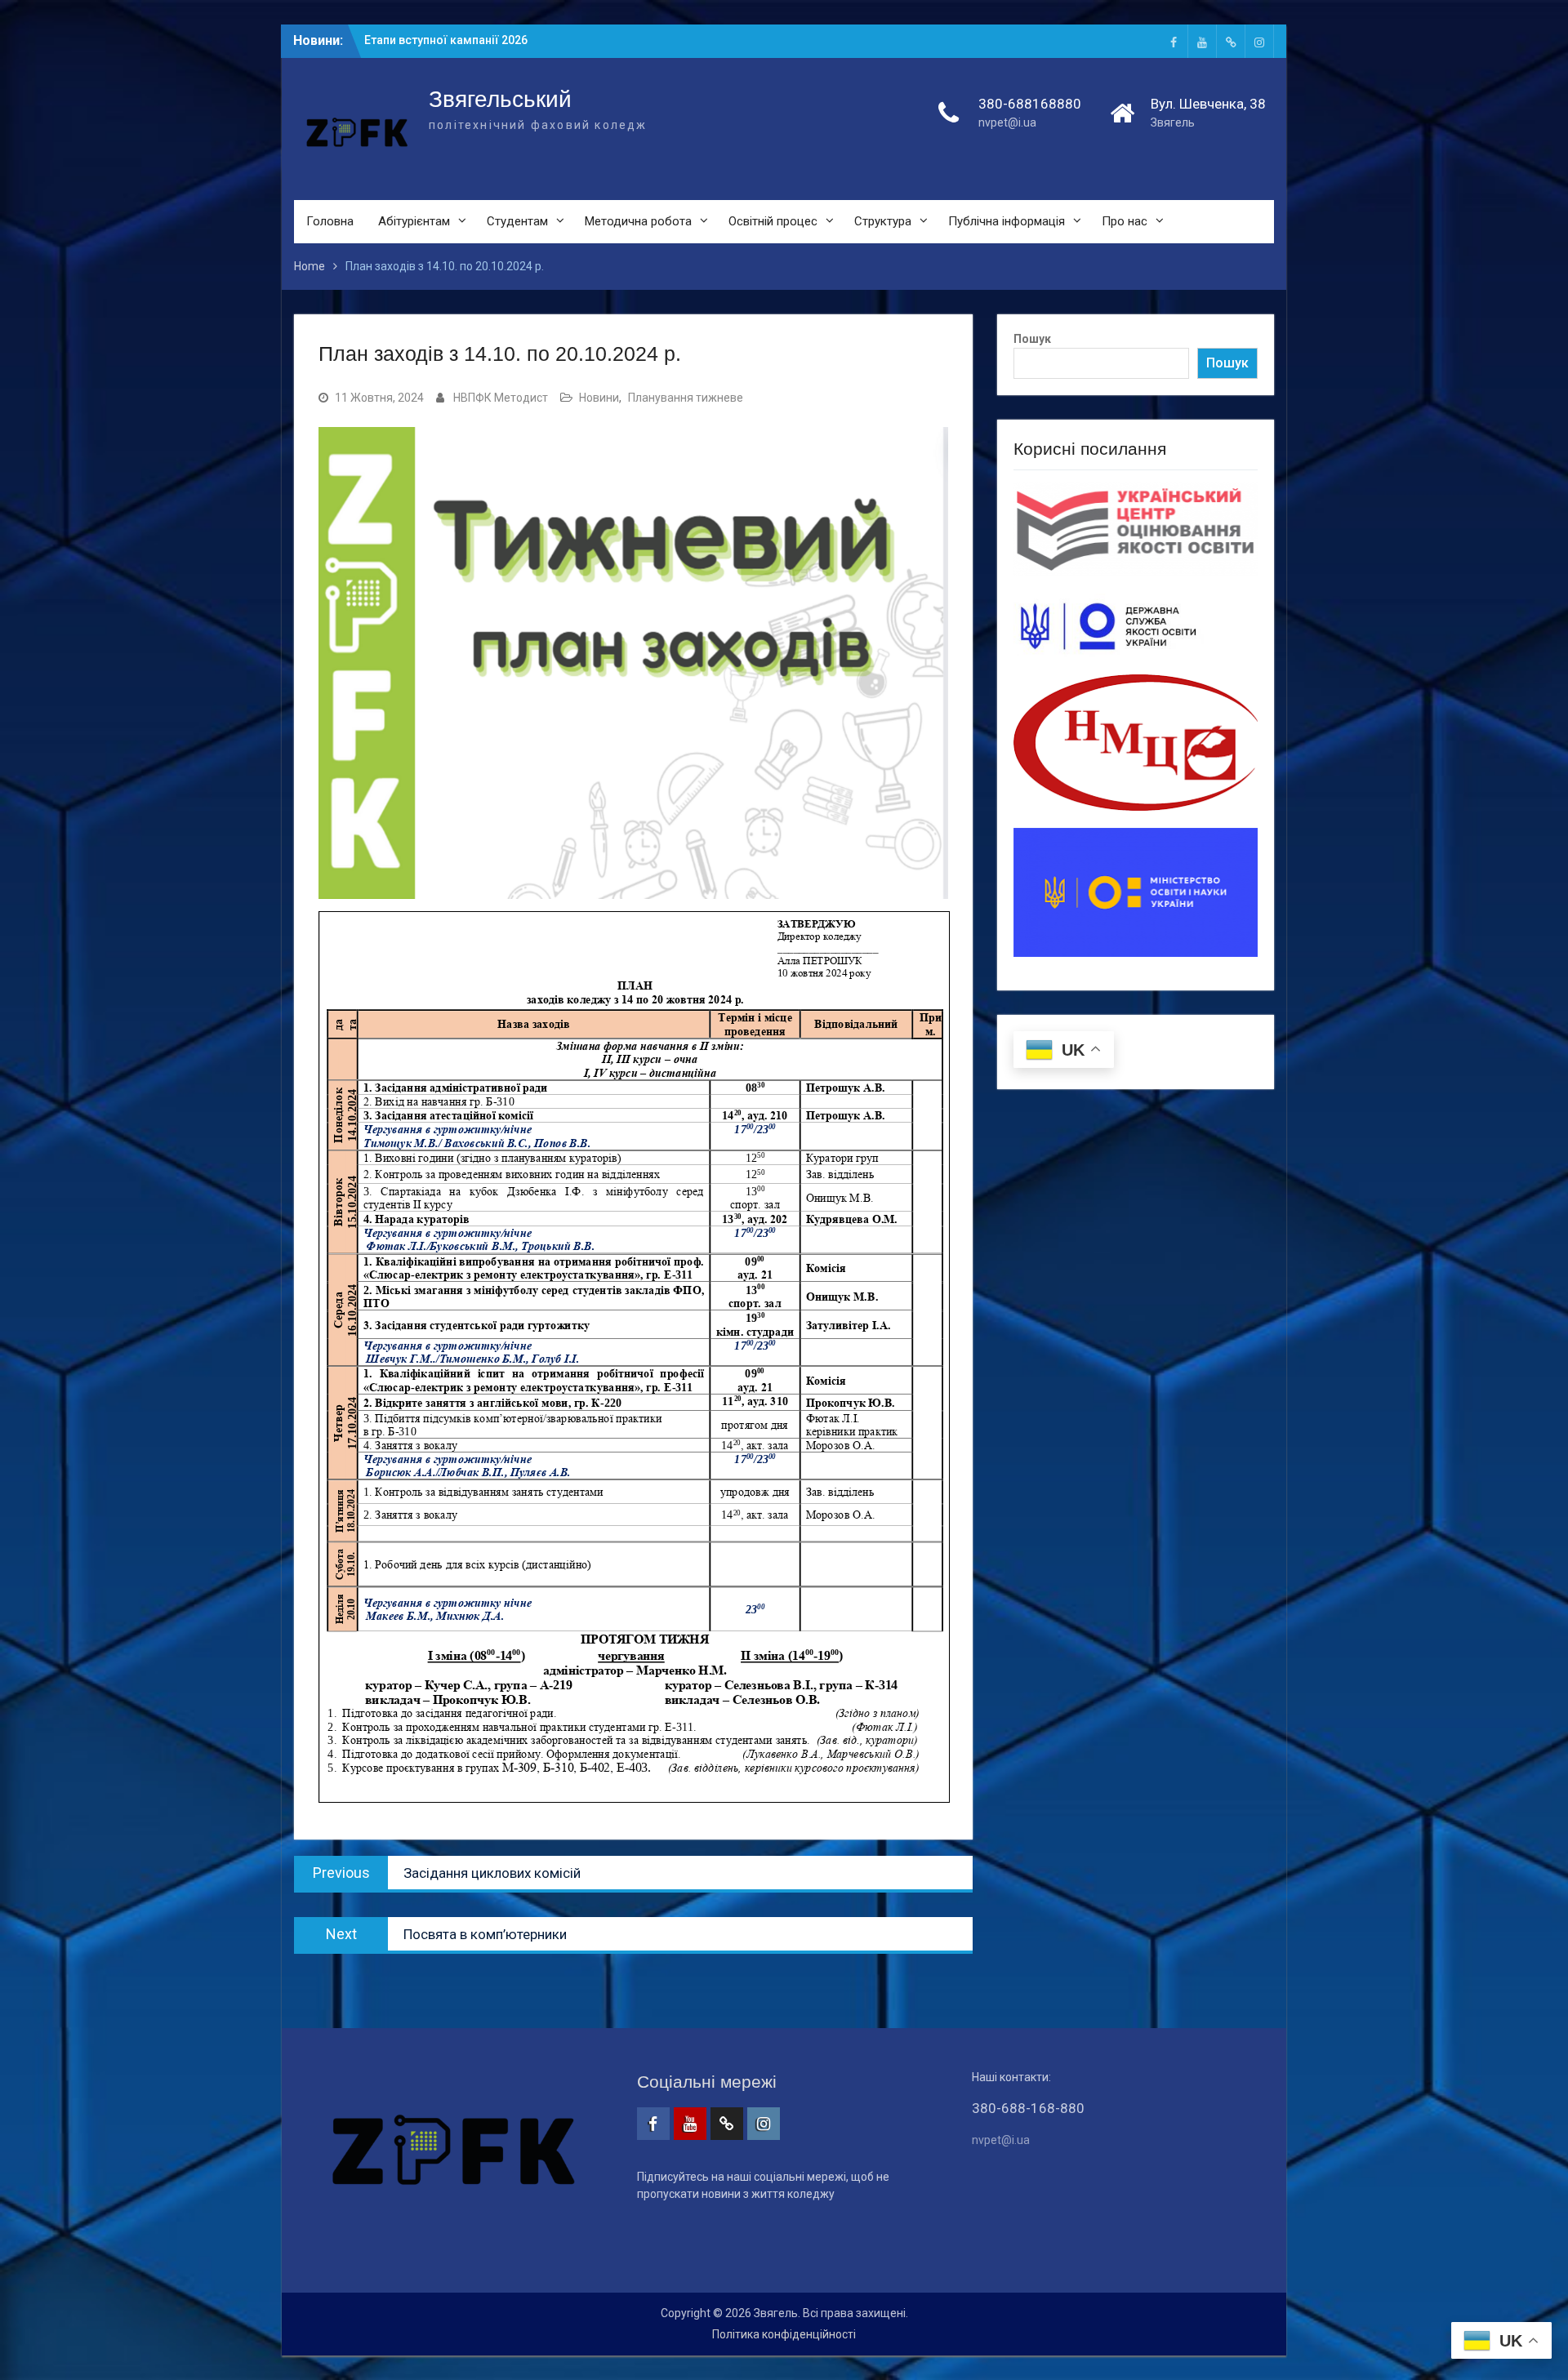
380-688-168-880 (1028, 2108)
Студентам (517, 221)
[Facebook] (1174, 41)
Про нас (1125, 221)
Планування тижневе (686, 398)
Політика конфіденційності (784, 2334)
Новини (599, 398)
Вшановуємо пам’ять (423, 40)
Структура (883, 221)
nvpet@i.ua (1007, 122)
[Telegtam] (1231, 41)
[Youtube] (1202, 41)
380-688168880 (1030, 104)
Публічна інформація (1007, 221)
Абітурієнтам (414, 221)
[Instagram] (1259, 41)
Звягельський (500, 99)
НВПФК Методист (501, 398)
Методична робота (638, 221)
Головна (330, 221)
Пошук (1032, 339)
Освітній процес (773, 221)
